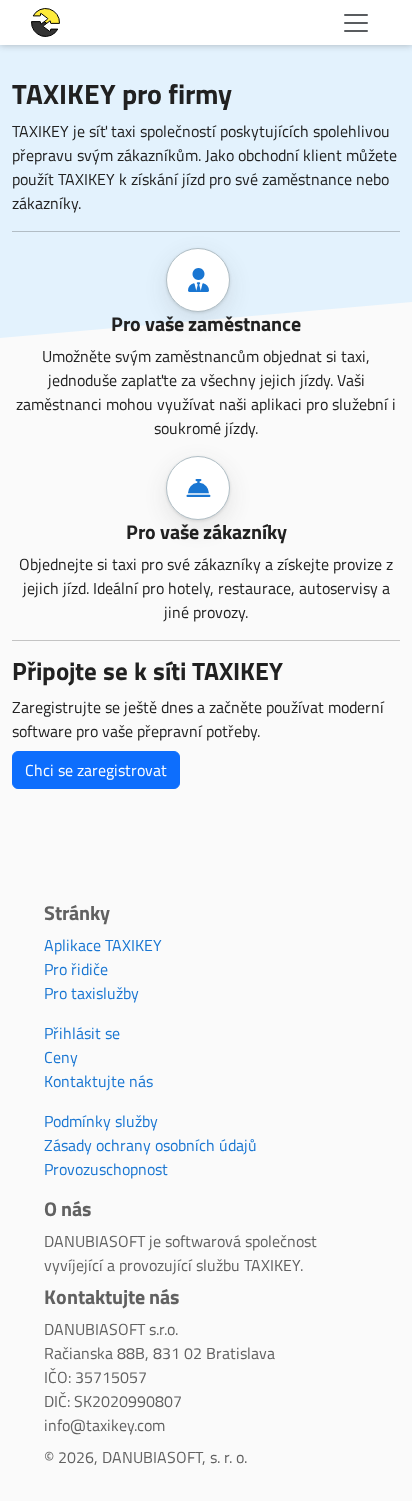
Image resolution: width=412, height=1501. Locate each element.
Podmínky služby (101, 1121)
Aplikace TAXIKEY (103, 945)
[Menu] (356, 23)
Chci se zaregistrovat (96, 770)
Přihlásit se (82, 1033)
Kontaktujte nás (98, 1081)
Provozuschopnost (106, 1169)
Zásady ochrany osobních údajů (150, 1145)
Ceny (61, 1057)
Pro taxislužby (91, 993)
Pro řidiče (76, 969)
